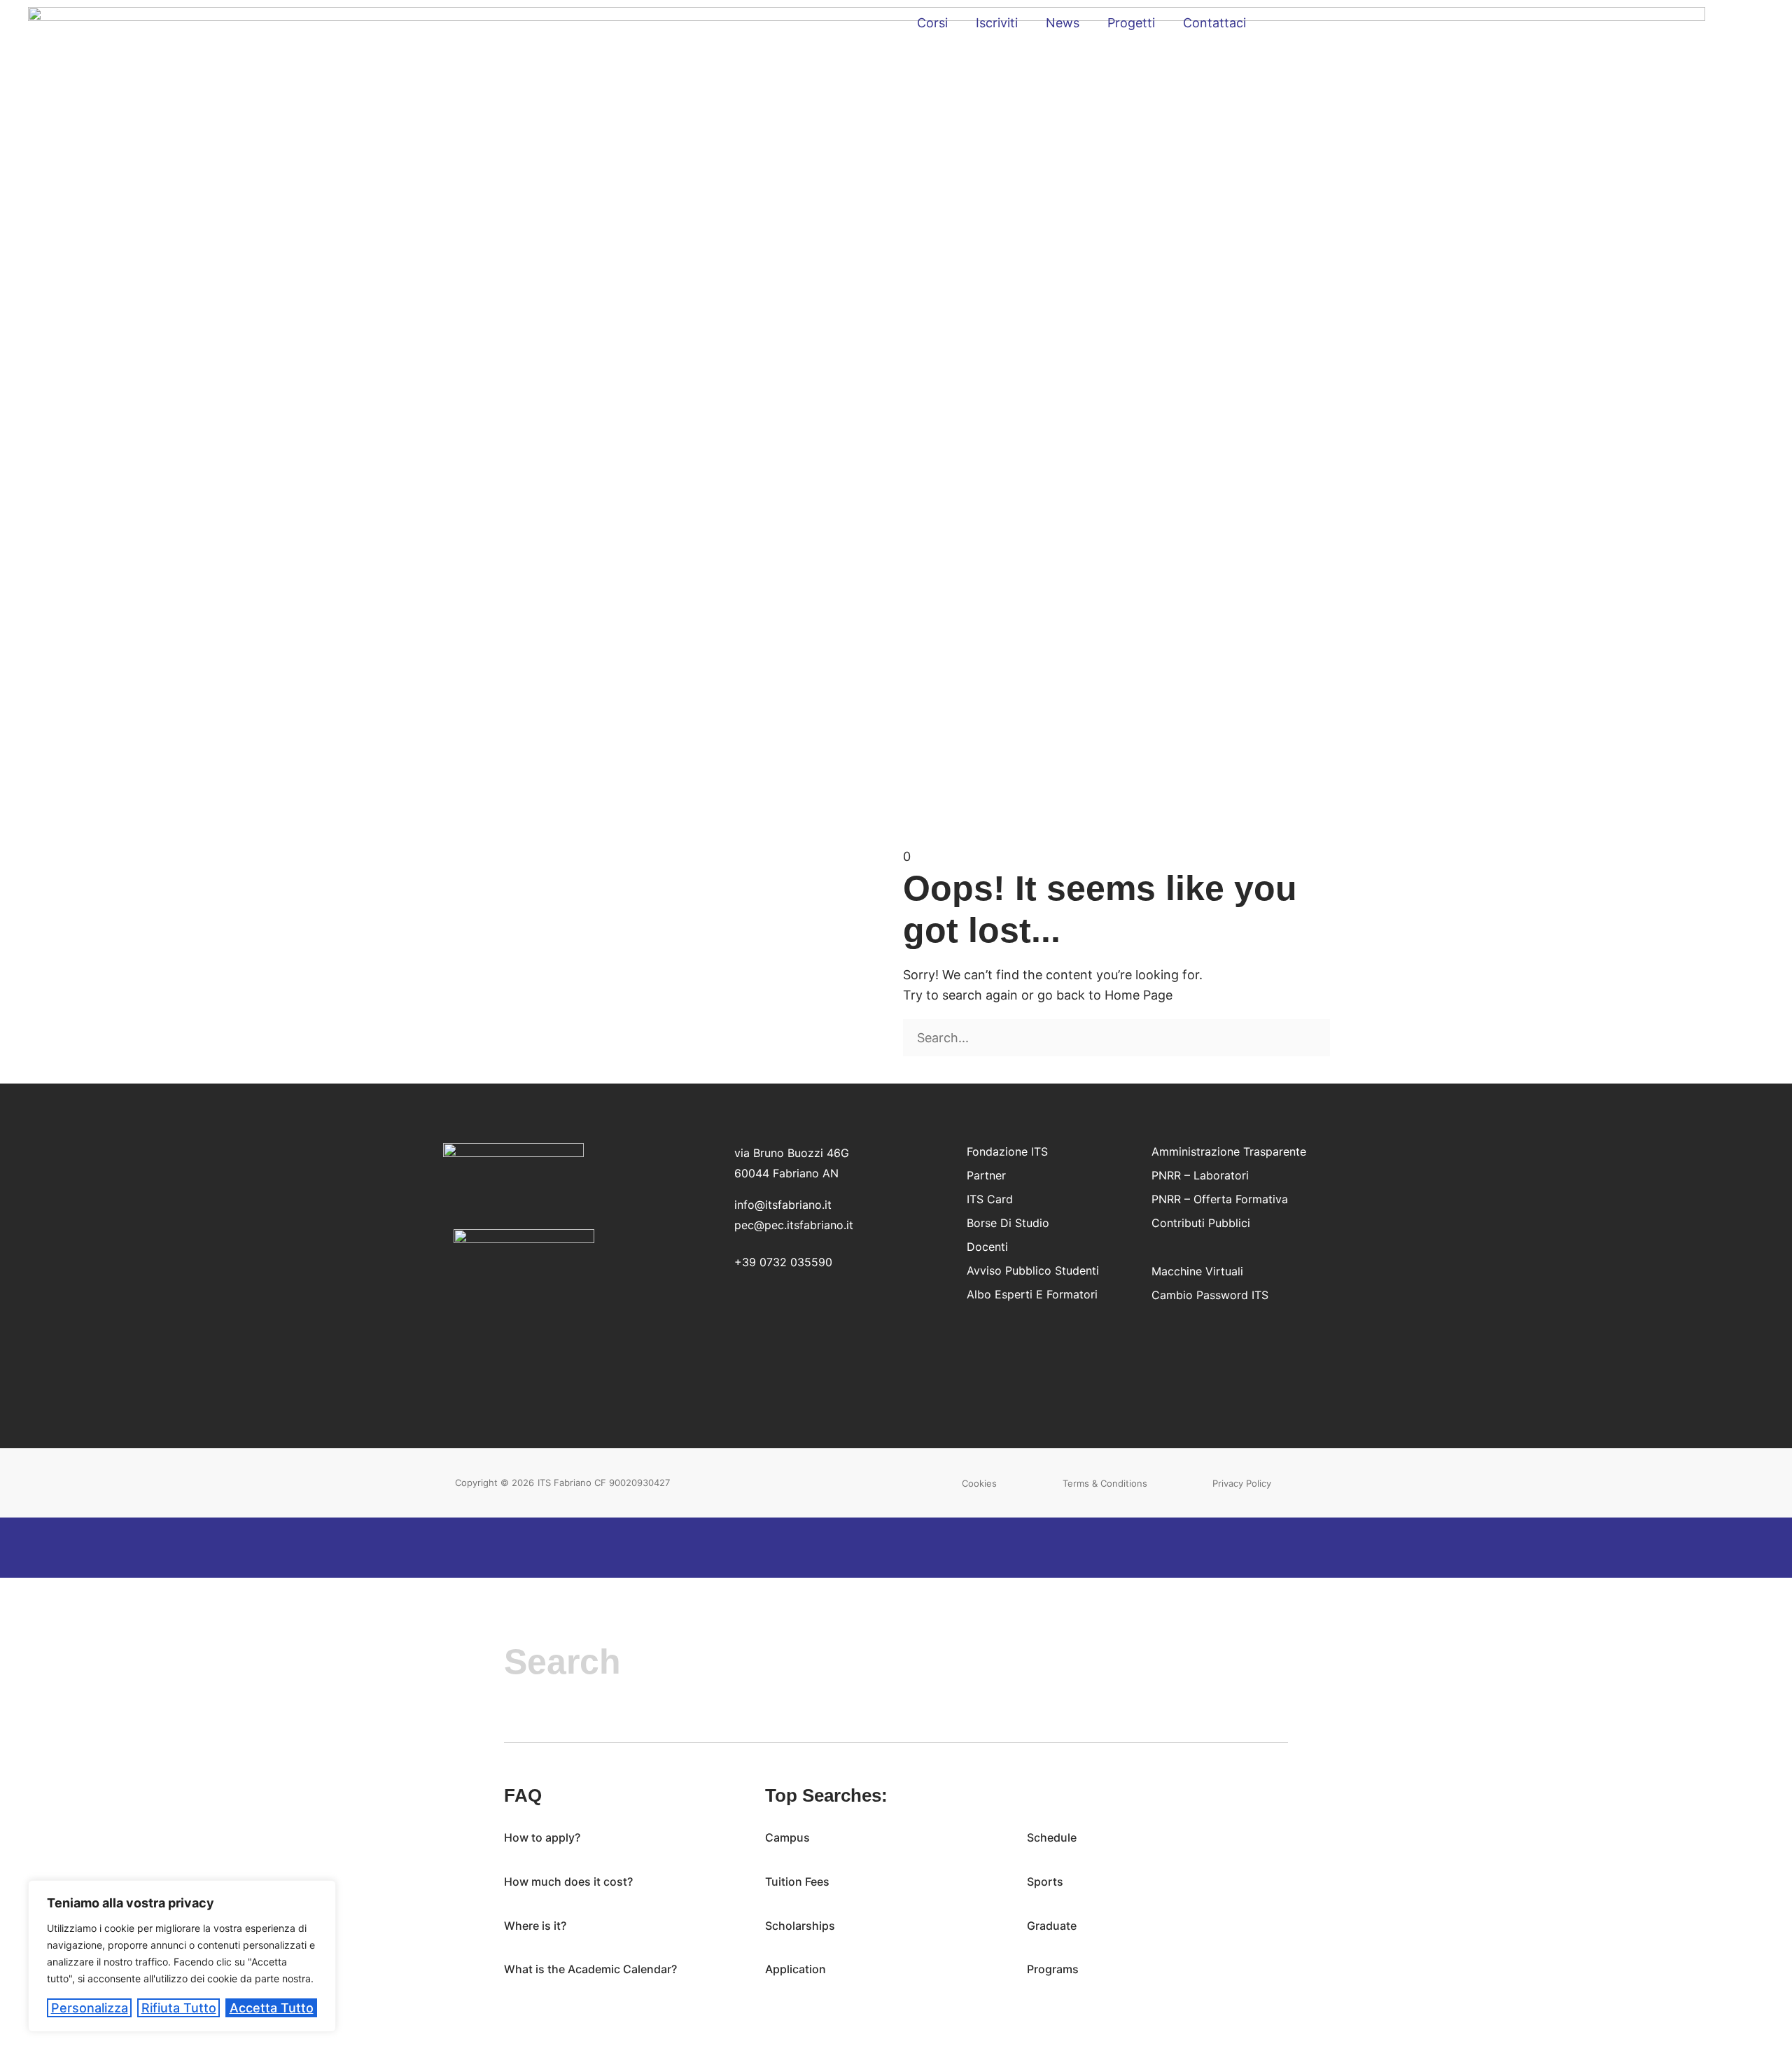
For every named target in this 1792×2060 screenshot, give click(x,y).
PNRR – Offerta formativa (1220, 1199)
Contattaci (1214, 23)
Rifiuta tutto (179, 2008)
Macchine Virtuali (1197, 1271)
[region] (182, 1956)
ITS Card (990, 1199)
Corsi (932, 23)
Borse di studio (1008, 1223)
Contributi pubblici (1201, 1223)
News (1063, 23)
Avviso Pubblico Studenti (1033, 1270)
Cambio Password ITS (1210, 1295)
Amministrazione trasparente (1229, 1151)
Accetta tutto (272, 2008)
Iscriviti (997, 23)
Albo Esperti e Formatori (1032, 1294)
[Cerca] (908, 1067)
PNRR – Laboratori (1200, 1175)
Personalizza (90, 2008)
